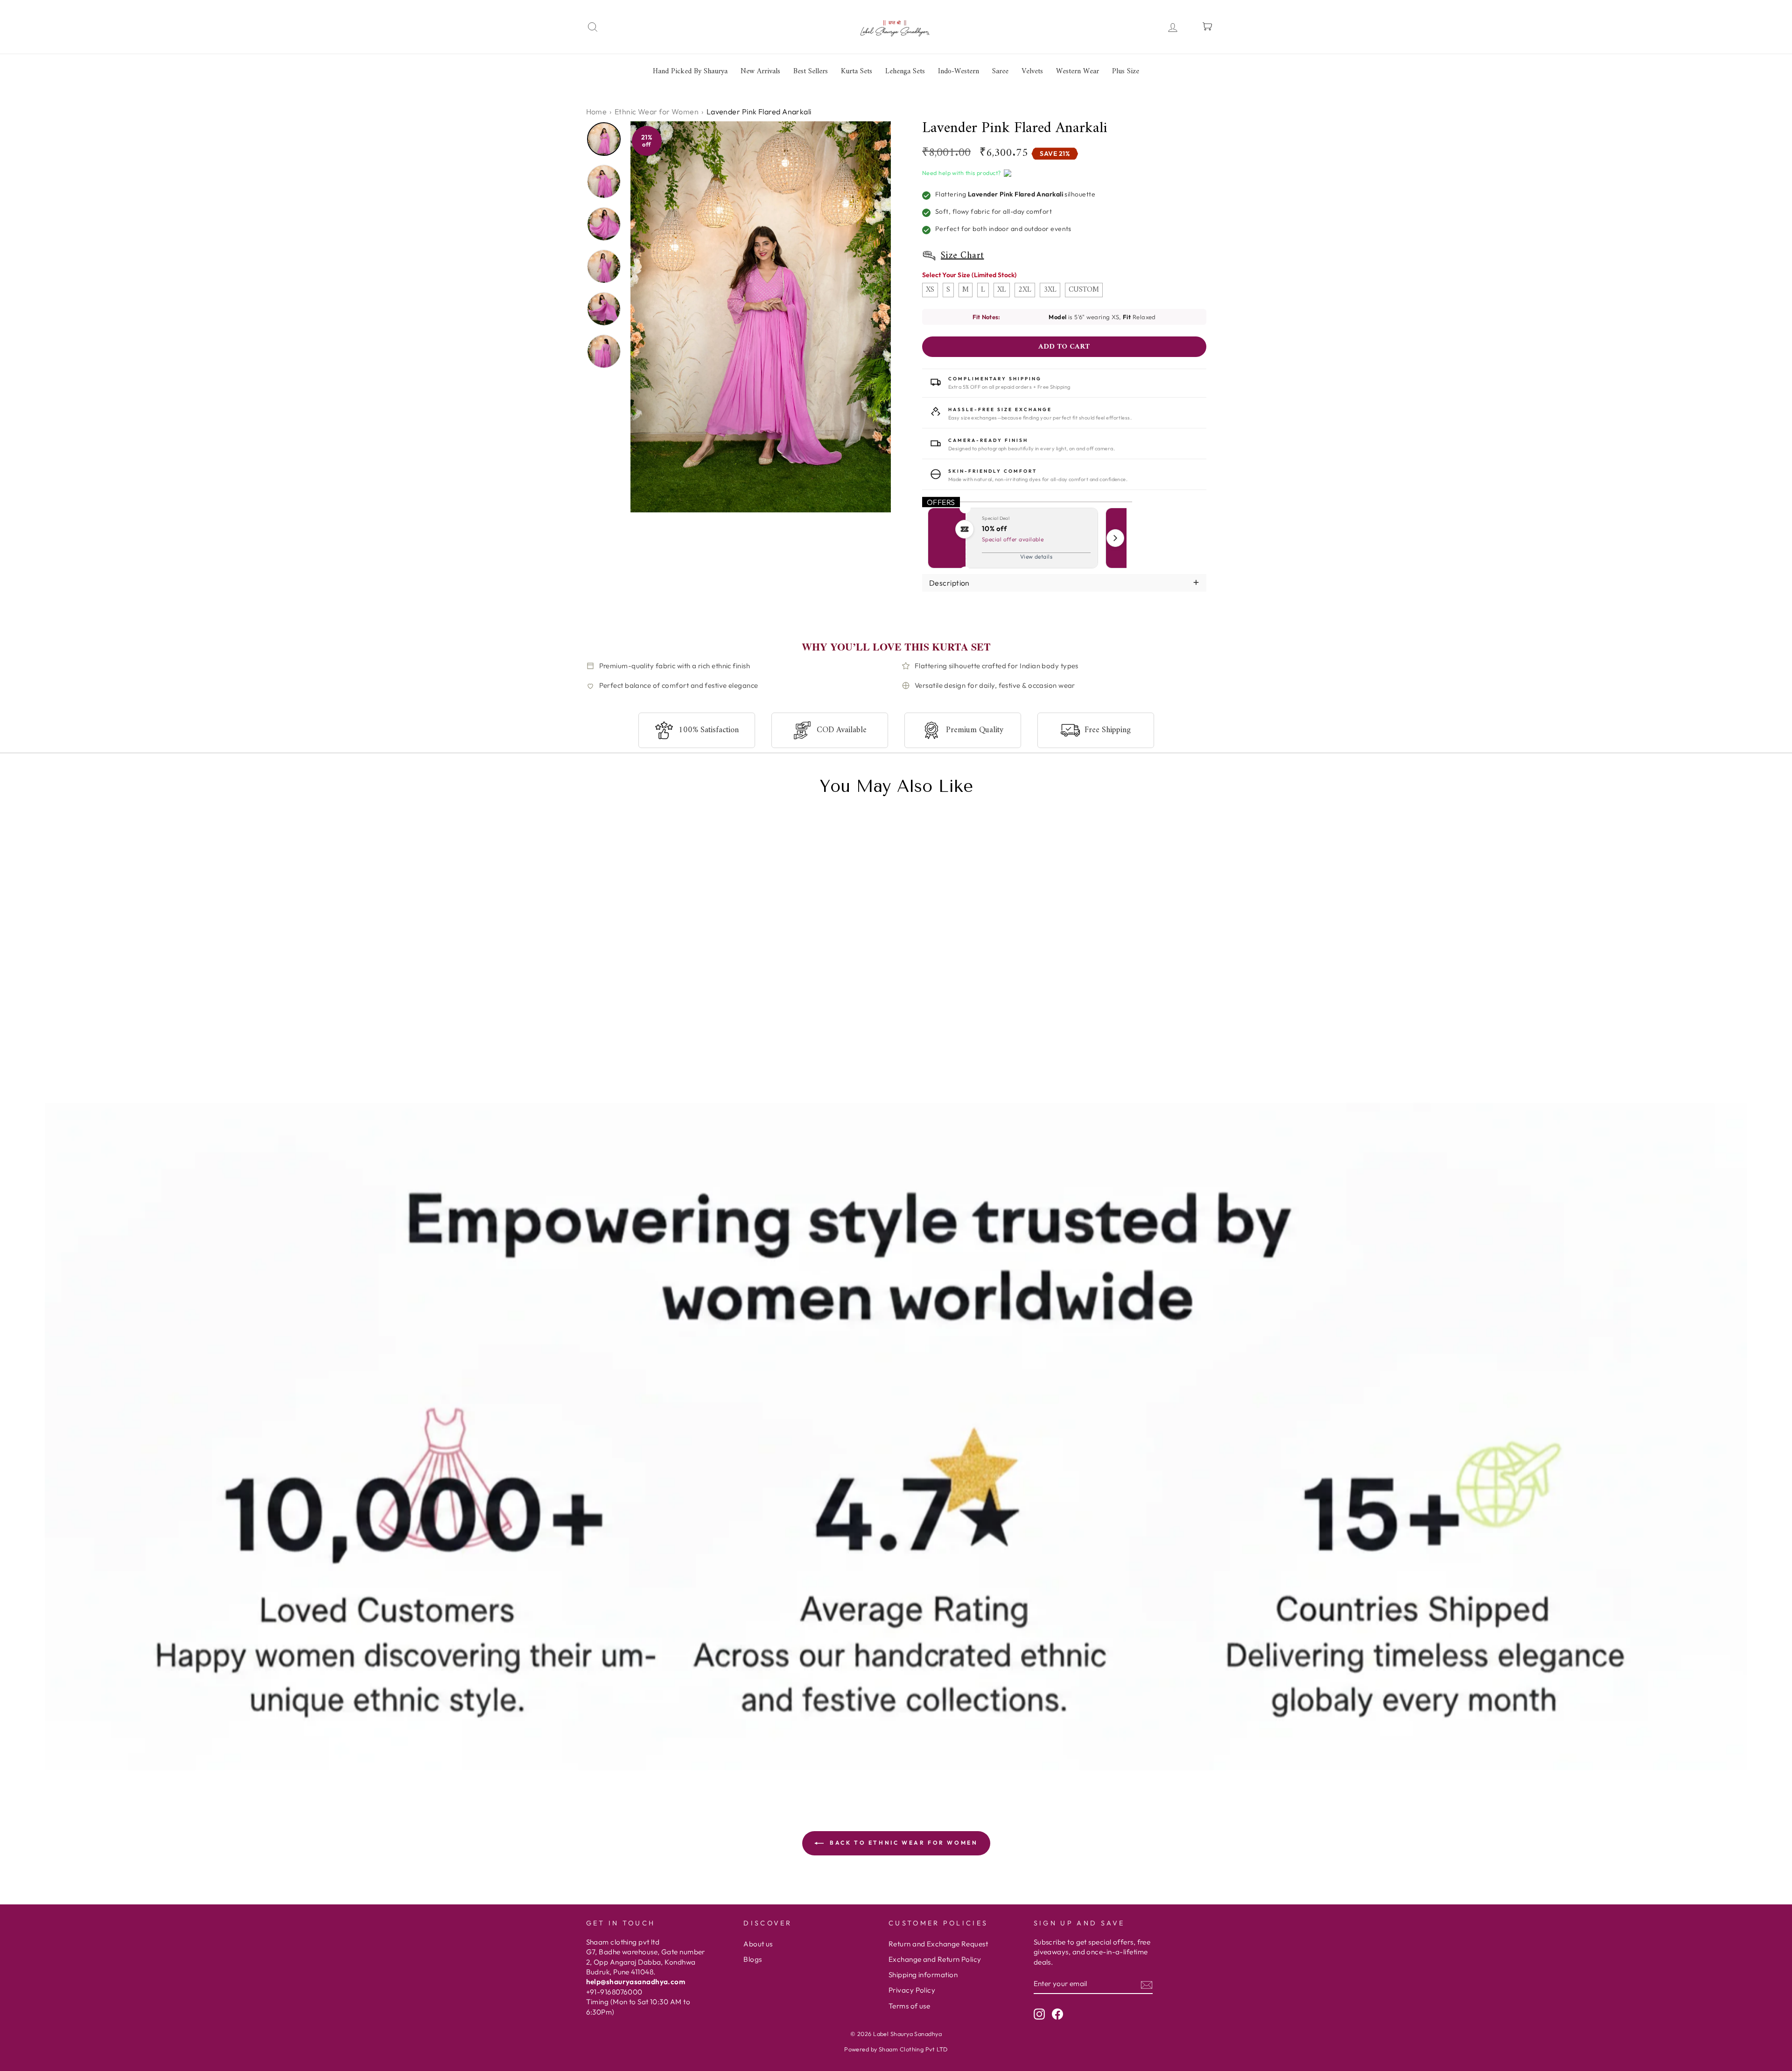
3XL (1050, 290)
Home (597, 112)
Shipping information (923, 1975)
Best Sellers (811, 71)
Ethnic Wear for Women (657, 112)
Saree (1000, 71)
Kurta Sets (857, 71)
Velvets (1032, 71)
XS (930, 290)
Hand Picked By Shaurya (690, 71)
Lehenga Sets (905, 71)
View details (1036, 556)
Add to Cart (694, 1077)
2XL (1025, 290)
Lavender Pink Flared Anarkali (654, 1052)
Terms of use (909, 2006)
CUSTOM (1084, 290)
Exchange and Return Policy (935, 1959)
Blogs (752, 1959)
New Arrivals (760, 71)
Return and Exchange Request (938, 1944)
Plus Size (1126, 71)
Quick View (615, 1077)
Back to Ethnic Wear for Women (903, 1843)
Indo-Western (959, 71)
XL (1002, 290)
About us (758, 1944)
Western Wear (1078, 71)
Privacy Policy (912, 1990)
